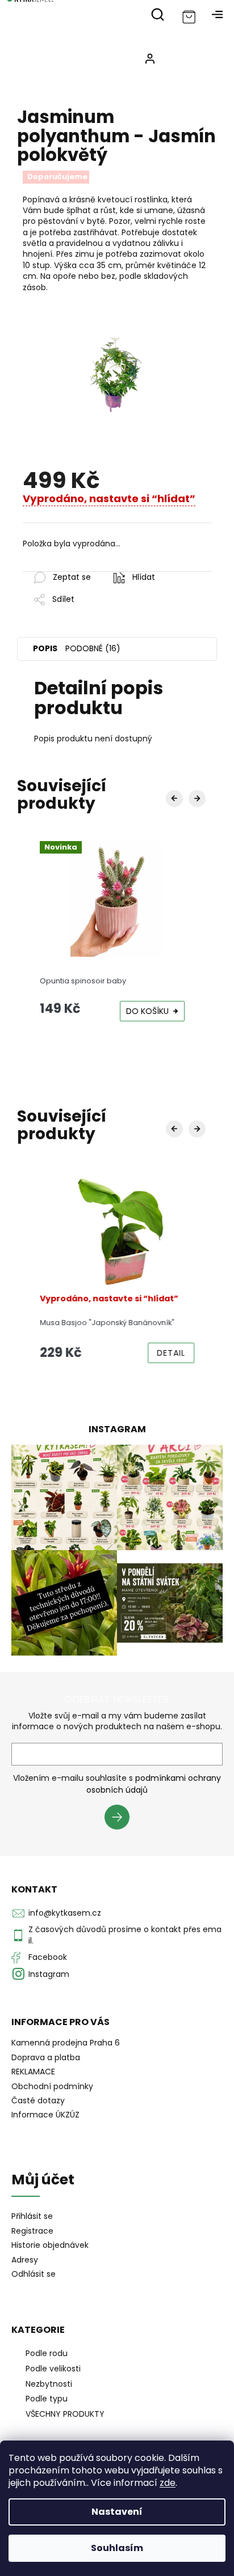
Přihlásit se (121, 1819)
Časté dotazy (38, 2100)
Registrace (32, 2231)
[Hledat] (157, 14)
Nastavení (117, 2512)
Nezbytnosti (49, 2384)
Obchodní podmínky (52, 2086)
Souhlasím (117, 2548)
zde (168, 2483)
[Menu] (217, 14)
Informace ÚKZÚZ (45, 2115)
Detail (171, 1353)
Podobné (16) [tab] (93, 648)
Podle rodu (47, 2353)
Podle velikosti (53, 2369)
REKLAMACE (33, 2072)
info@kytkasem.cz (65, 1913)
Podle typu (47, 2399)
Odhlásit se (34, 2274)
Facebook (48, 1957)
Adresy (25, 2260)
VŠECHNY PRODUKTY (65, 2414)
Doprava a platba (46, 2057)
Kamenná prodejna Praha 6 (66, 2043)
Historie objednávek (50, 2245)
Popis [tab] (45, 648)
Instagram (49, 1974)
